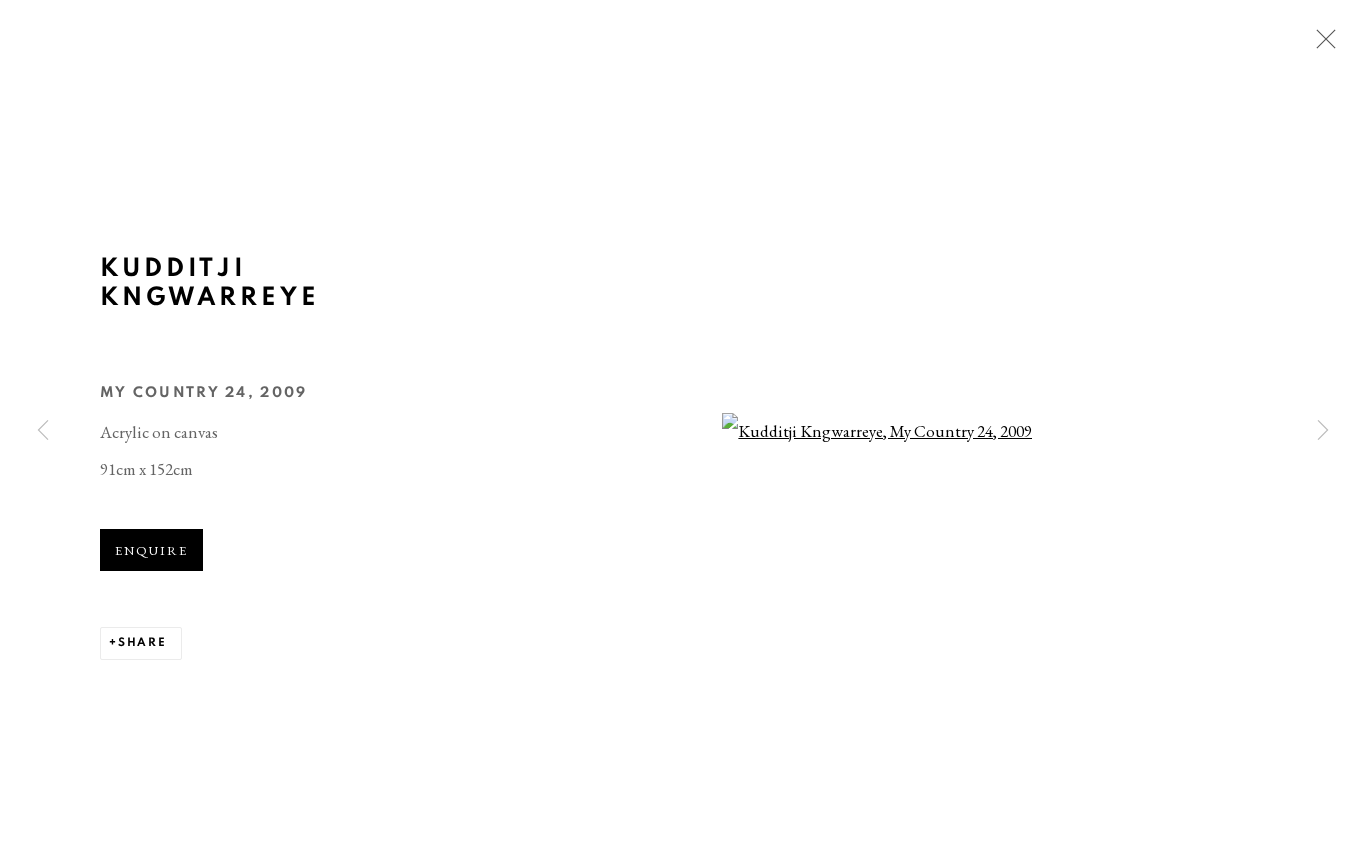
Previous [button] (43, 431)
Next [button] (1323, 431)
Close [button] (1321, 45)
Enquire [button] (151, 550)
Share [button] (142, 642)
